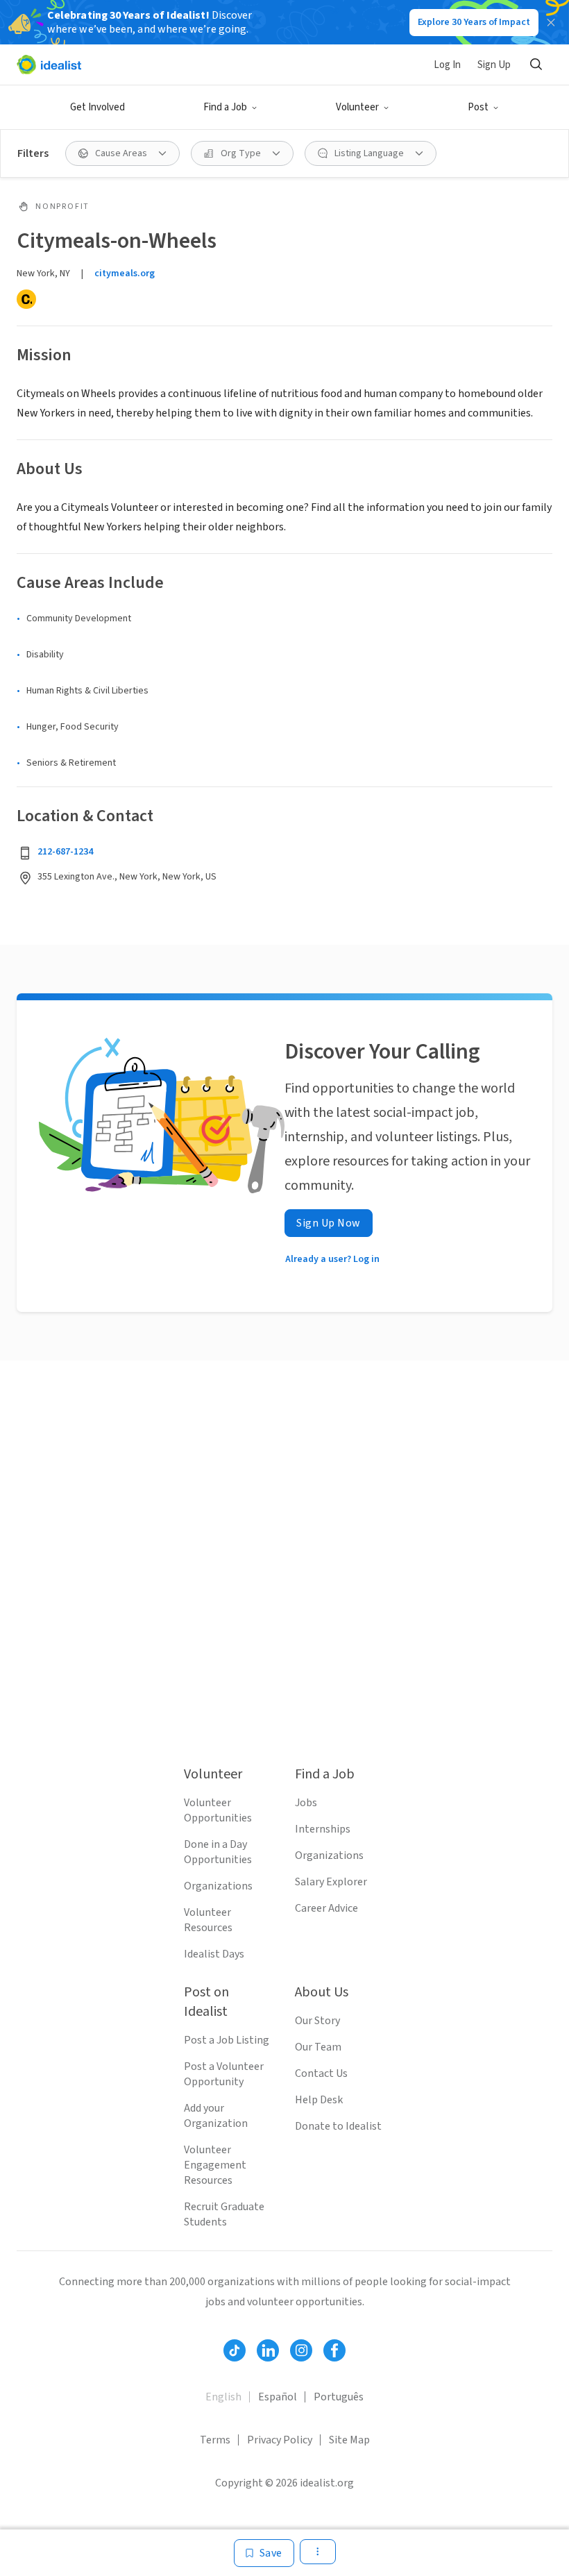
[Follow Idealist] (235, 2350)
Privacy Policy (280, 2440)
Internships (323, 1829)
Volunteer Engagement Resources (215, 2165)
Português (339, 2397)
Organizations (218, 1886)
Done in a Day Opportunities (218, 1852)
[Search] (536, 65)
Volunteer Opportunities (218, 1810)
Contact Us (321, 2073)
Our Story (317, 2021)
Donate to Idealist (338, 2126)
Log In (447, 65)
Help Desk (319, 2100)
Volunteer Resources (208, 1920)
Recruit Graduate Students (224, 2214)
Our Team (318, 2047)
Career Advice (326, 1908)
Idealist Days (214, 1954)
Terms (215, 2440)
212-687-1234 (65, 852)
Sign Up (494, 65)
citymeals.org (125, 273)
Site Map (349, 2440)
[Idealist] (49, 65)
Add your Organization (216, 2116)
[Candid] (26, 299)
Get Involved (97, 107)
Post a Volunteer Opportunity (224, 2074)
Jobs (306, 1803)
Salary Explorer (331, 1882)
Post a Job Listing (227, 2040)
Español (278, 2397)
